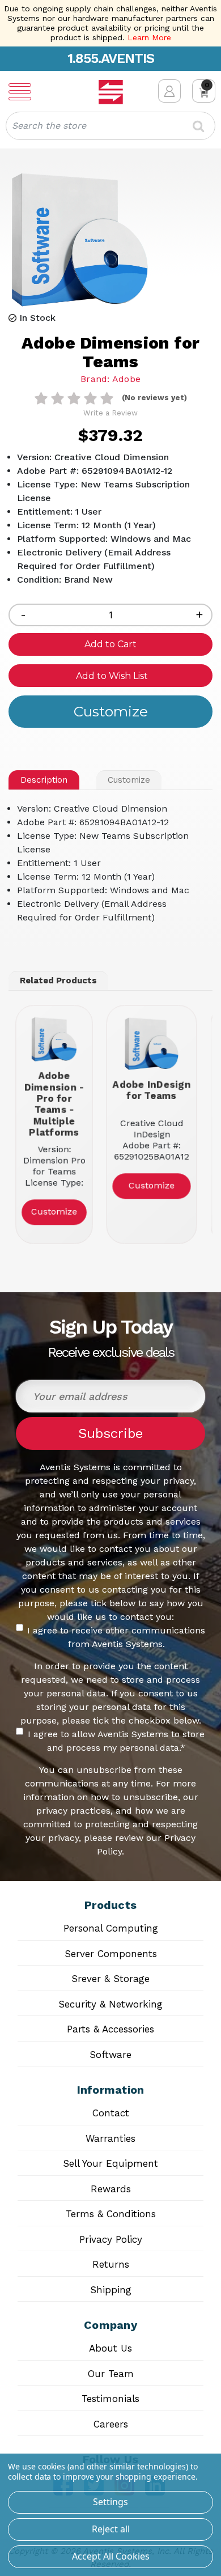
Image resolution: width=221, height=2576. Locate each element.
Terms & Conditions (111, 2214)
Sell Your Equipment (110, 2163)
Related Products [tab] (58, 981)
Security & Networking (110, 2004)
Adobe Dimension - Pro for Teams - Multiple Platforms (54, 1104)
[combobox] (110, 126)
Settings (110, 2502)
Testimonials (110, 2399)
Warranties (110, 2138)
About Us (110, 2348)
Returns (111, 2264)
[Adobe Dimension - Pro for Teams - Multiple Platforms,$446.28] (54, 1039)
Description (44, 780)
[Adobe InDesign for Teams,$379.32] (151, 1044)
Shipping (111, 2290)
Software (110, 2055)
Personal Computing (111, 1928)
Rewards (111, 2189)
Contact (111, 2113)
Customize (129, 780)
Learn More (149, 37)
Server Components (111, 1954)
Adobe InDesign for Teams (151, 1090)
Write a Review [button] (110, 413)
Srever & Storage (110, 1979)
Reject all (111, 2529)
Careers (111, 2424)
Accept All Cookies (111, 2556)
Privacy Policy (111, 2239)
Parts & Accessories (110, 2029)
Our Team (111, 2374)
